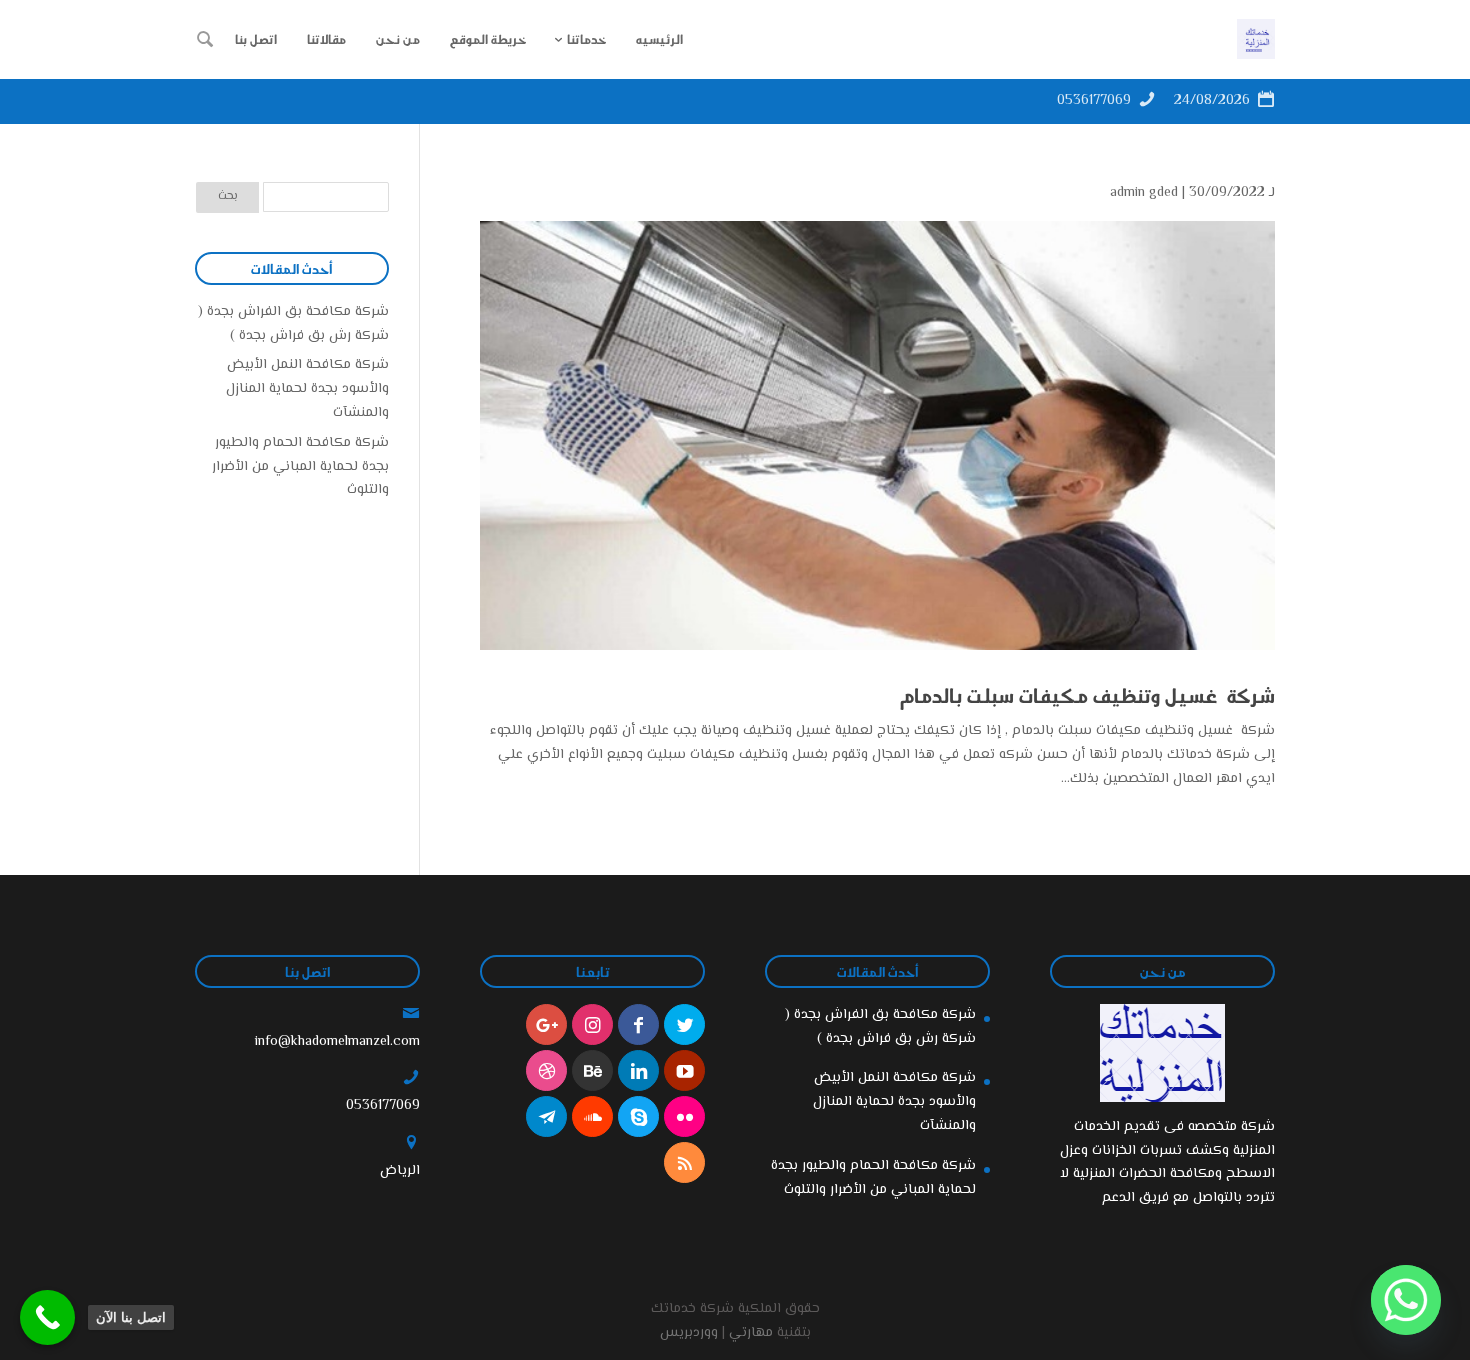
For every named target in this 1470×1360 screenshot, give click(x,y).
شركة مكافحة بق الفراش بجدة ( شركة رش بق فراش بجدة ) (293, 324)
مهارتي (751, 1333)
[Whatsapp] (1406, 1300)
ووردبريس (689, 1333)
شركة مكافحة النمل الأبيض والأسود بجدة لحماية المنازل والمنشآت (307, 389)
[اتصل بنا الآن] (47, 1317)
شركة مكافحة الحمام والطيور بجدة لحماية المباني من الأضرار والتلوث (300, 467)
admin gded (1144, 193)
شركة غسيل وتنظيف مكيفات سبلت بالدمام (1087, 695)
